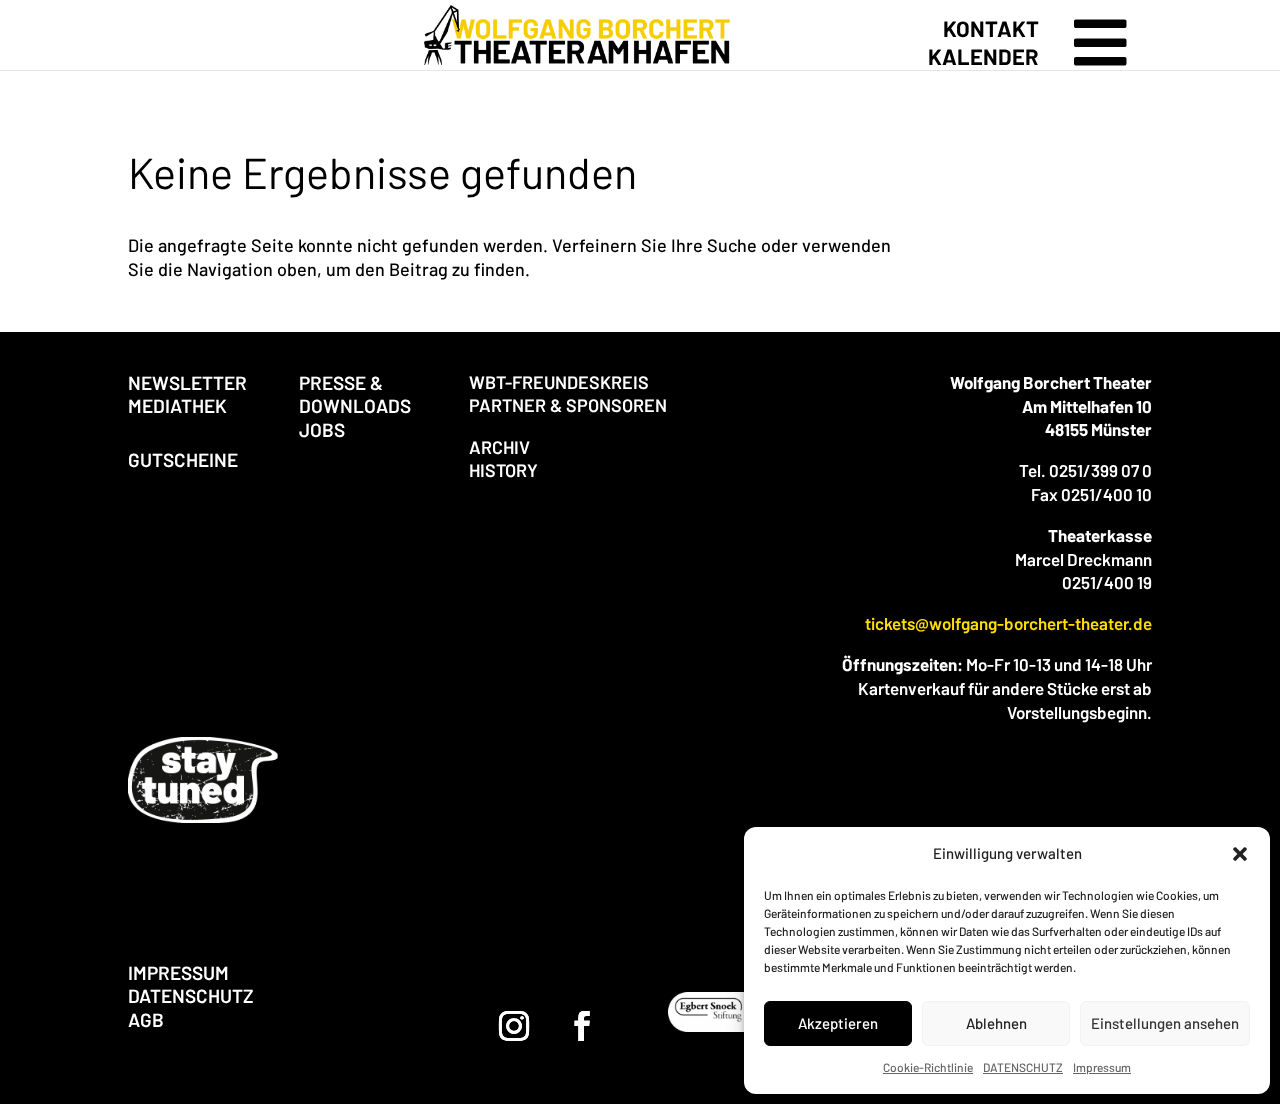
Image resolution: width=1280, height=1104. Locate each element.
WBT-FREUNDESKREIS (559, 382)
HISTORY (503, 470)
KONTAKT (991, 28)
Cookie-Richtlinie (928, 1067)
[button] (1240, 854)
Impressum (1102, 1067)
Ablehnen (996, 1023)
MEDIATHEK (177, 405)
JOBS (322, 429)
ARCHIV (499, 447)
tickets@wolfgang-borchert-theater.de (1008, 623)
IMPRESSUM (178, 972)
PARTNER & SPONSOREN (568, 405)
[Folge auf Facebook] (582, 1026)
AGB (146, 1019)
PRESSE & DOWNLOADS (355, 394)
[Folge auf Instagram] (514, 1026)
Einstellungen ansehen (1165, 1023)
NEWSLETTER (187, 382)
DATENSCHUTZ (1023, 1067)
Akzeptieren (838, 1023)
